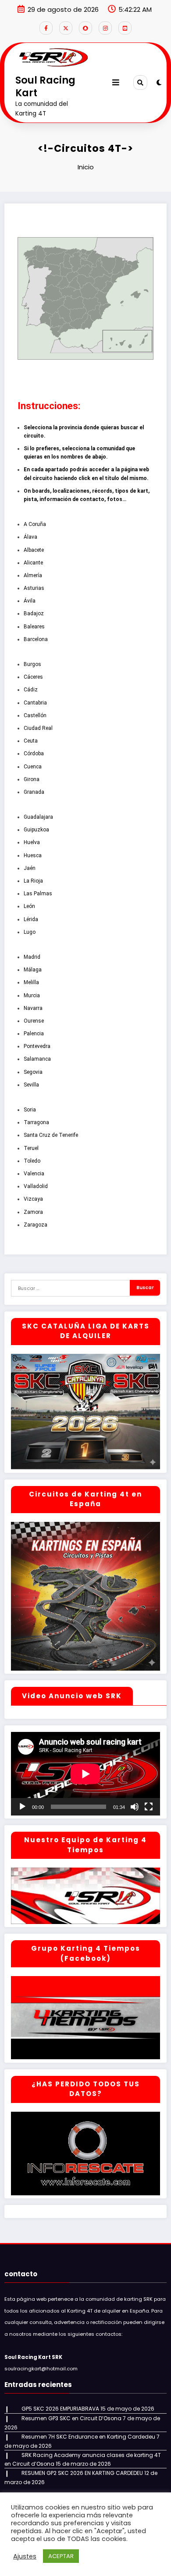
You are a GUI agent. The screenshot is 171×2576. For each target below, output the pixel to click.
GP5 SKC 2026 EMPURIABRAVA (60, 2409)
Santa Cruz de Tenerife (51, 1135)
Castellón (35, 715)
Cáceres (33, 677)
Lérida (31, 919)
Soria (30, 1110)
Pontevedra (37, 1046)
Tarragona (36, 1122)
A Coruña (35, 524)
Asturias (34, 588)
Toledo (32, 1161)
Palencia (34, 1034)
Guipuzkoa (36, 830)
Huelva (32, 842)
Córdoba (34, 754)
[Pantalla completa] (149, 1807)
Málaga (33, 970)
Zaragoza (36, 1225)
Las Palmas (38, 894)
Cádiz (31, 690)
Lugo (30, 932)
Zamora (33, 1212)
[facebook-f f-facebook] (46, 28)
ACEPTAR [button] (61, 2556)
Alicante (33, 563)
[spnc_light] (159, 82)
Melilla (31, 982)
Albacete (34, 550)
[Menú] (116, 82)
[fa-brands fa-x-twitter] (66, 28)
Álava (30, 537)
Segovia (33, 1072)
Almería (33, 575)
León (29, 906)
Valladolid (36, 1186)
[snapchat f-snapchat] (85, 28)
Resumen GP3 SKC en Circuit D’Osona (71, 2418)
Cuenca (33, 767)
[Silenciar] (135, 1807)
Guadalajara (38, 817)
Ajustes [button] (25, 2556)
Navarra (33, 1008)
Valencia (34, 1174)
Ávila (30, 601)
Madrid (32, 957)
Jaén (30, 868)
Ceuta (31, 741)
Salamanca (37, 1059)
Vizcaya (33, 1199)
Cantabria (35, 703)
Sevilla (31, 1085)
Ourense (34, 1021)
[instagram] (105, 28)
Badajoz (34, 613)
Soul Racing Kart (45, 86)
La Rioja (33, 881)
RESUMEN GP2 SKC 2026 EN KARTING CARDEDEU (82, 2473)
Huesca (33, 855)
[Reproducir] (22, 1807)
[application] (85, 1774)
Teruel (31, 1148)
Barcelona (36, 639)
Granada (34, 792)
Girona (32, 779)
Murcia (32, 995)
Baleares (34, 627)
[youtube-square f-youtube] (125, 28)
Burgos (32, 664)
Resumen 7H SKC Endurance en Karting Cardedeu (88, 2437)
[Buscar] (140, 82)
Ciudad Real (38, 728)
